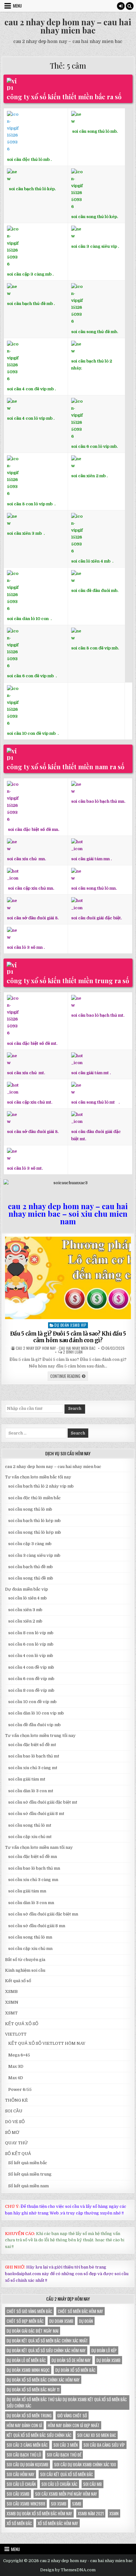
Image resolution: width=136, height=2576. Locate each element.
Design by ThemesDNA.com (68, 2570)
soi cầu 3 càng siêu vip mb (34, 1555)
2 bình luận (73, 1352)
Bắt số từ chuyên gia (25, 1960)
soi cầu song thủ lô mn (30, 1937)
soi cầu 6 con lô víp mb (31, 1644)
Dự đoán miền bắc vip (27, 1589)
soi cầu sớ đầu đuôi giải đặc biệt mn (43, 1914)
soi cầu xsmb (18, 2494)
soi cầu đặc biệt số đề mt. (32, 1043)
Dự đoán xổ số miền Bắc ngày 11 (33, 2390)
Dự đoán (86, 2321)
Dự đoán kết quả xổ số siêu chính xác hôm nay (46, 2350)
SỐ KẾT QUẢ (18, 2154)
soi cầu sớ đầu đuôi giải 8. (33, 918)
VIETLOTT (16, 2034)
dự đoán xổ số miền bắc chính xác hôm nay (43, 2380)
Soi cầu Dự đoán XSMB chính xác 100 (85, 2464)
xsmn (114, 2513)
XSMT (11, 2013)
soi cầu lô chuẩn (21, 2484)
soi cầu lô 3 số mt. (25, 1168)
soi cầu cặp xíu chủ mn (30, 1949)
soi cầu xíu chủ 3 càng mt (33, 1768)
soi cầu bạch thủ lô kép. (32, 189)
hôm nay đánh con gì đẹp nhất (74, 2425)
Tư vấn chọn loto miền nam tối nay (39, 1847)
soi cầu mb (93, 2484)
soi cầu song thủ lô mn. (94, 888)
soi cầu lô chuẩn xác (59, 2484)
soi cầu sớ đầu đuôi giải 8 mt (36, 1814)
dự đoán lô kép (104, 2350)
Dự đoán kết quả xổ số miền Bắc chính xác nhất (47, 2341)
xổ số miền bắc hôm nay (58, 2523)
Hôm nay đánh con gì (24, 2425)
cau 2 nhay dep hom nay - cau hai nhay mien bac (56, 1348)
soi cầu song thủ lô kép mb (35, 1532)
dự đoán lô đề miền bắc (26, 2360)
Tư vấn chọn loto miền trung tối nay (40, 1736)
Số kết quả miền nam (28, 2186)
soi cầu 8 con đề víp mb (95, 648)
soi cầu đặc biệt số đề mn (33, 1857)
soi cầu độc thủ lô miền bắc (34, 1498)
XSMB (11, 1991)
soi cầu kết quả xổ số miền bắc (67, 2474)
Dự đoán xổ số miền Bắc (75, 2370)
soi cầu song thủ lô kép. (95, 217)
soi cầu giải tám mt (90, 1073)
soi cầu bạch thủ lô (24, 2455)
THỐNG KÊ (16, 2100)
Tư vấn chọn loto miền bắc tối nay (38, 1477)
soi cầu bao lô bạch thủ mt (34, 1756)
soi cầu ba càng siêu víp (104, 2445)
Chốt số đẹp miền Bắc (25, 2321)
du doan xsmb (61, 2321)
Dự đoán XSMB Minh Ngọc (28, 2370)
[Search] (130, 6)
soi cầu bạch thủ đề (64, 2455)
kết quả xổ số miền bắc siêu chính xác (39, 2435)
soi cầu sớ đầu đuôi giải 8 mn (37, 1926)
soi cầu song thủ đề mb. (95, 332)
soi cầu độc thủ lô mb (28, 159)
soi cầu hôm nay (21, 2474)
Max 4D (16, 2078)
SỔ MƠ (12, 2132)
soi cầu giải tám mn (90, 859)
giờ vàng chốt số (72, 2415)
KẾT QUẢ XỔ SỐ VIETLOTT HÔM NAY (47, 2043)
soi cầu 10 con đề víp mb (32, 733)
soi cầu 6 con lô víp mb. (94, 446)
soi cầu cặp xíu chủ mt (30, 1837)
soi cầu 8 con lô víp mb (30, 504)
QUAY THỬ (16, 2143)
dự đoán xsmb (108, 2360)
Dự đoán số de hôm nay (71, 2360)
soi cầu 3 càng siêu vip (94, 246)
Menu (17, 6)
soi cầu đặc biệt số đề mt (32, 1745)
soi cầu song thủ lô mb (30, 1509)
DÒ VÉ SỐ (15, 2122)
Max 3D (16, 2066)
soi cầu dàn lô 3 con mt (31, 1791)
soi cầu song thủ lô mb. (95, 131)
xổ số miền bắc (19, 2523)
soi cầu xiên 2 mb (25, 1621)
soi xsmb (59, 2504)
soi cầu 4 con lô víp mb (30, 418)
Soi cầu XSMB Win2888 (26, 2504)
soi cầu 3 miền (66, 2445)
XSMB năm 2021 (91, 2513)
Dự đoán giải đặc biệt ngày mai (33, 2331)
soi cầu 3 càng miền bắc (27, 2445)
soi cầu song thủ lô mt (93, 1102)
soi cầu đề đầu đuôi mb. (95, 591)
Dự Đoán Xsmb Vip (70, 1325)
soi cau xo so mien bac (97, 2435)
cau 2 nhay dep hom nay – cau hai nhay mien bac (68, 26)
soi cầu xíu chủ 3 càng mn (33, 1880)
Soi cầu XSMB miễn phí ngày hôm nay (66, 2494)
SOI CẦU (14, 2111)
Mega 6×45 (19, 2055)
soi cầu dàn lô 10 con (28, 619)
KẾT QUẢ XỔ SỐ (22, 2024)
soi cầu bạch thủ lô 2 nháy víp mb (41, 1486)
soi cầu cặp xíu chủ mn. (31, 888)
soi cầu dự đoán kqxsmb (28, 2464)
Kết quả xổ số (18, 1981)
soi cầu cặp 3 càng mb (29, 274)
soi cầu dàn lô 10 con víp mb (36, 1713)
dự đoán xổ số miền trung (29, 2415)
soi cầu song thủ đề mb (31, 1578)
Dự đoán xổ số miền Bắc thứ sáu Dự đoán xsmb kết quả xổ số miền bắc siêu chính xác (67, 2402)
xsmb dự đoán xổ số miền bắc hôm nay (39, 2513)
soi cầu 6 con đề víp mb (31, 676)
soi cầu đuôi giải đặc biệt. (96, 918)
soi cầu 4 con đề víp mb (30, 389)
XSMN (12, 2002)
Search (75, 1409)
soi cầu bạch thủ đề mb (30, 304)
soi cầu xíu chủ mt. (26, 1073)
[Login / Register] (121, 6)
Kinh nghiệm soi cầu (25, 1970)
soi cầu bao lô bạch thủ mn (34, 1868)
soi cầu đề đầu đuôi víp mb (34, 1725)
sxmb (77, 2504)
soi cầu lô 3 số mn (25, 947)
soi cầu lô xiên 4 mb (91, 561)
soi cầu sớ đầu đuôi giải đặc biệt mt (43, 1802)
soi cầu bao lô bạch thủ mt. (98, 1015)
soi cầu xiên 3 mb (24, 533)
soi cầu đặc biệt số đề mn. (34, 829)
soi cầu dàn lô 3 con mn (31, 1903)
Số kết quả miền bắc (28, 2163)
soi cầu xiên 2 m (87, 476)
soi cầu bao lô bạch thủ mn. (98, 801)
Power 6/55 (20, 2089)
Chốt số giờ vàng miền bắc (29, 2311)
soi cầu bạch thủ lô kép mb (34, 1521)
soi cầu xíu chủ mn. (26, 859)
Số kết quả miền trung (30, 2174)
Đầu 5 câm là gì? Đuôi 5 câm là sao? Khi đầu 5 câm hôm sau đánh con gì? (68, 1337)
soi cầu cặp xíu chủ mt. (30, 1102)
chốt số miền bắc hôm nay (80, 2311)
